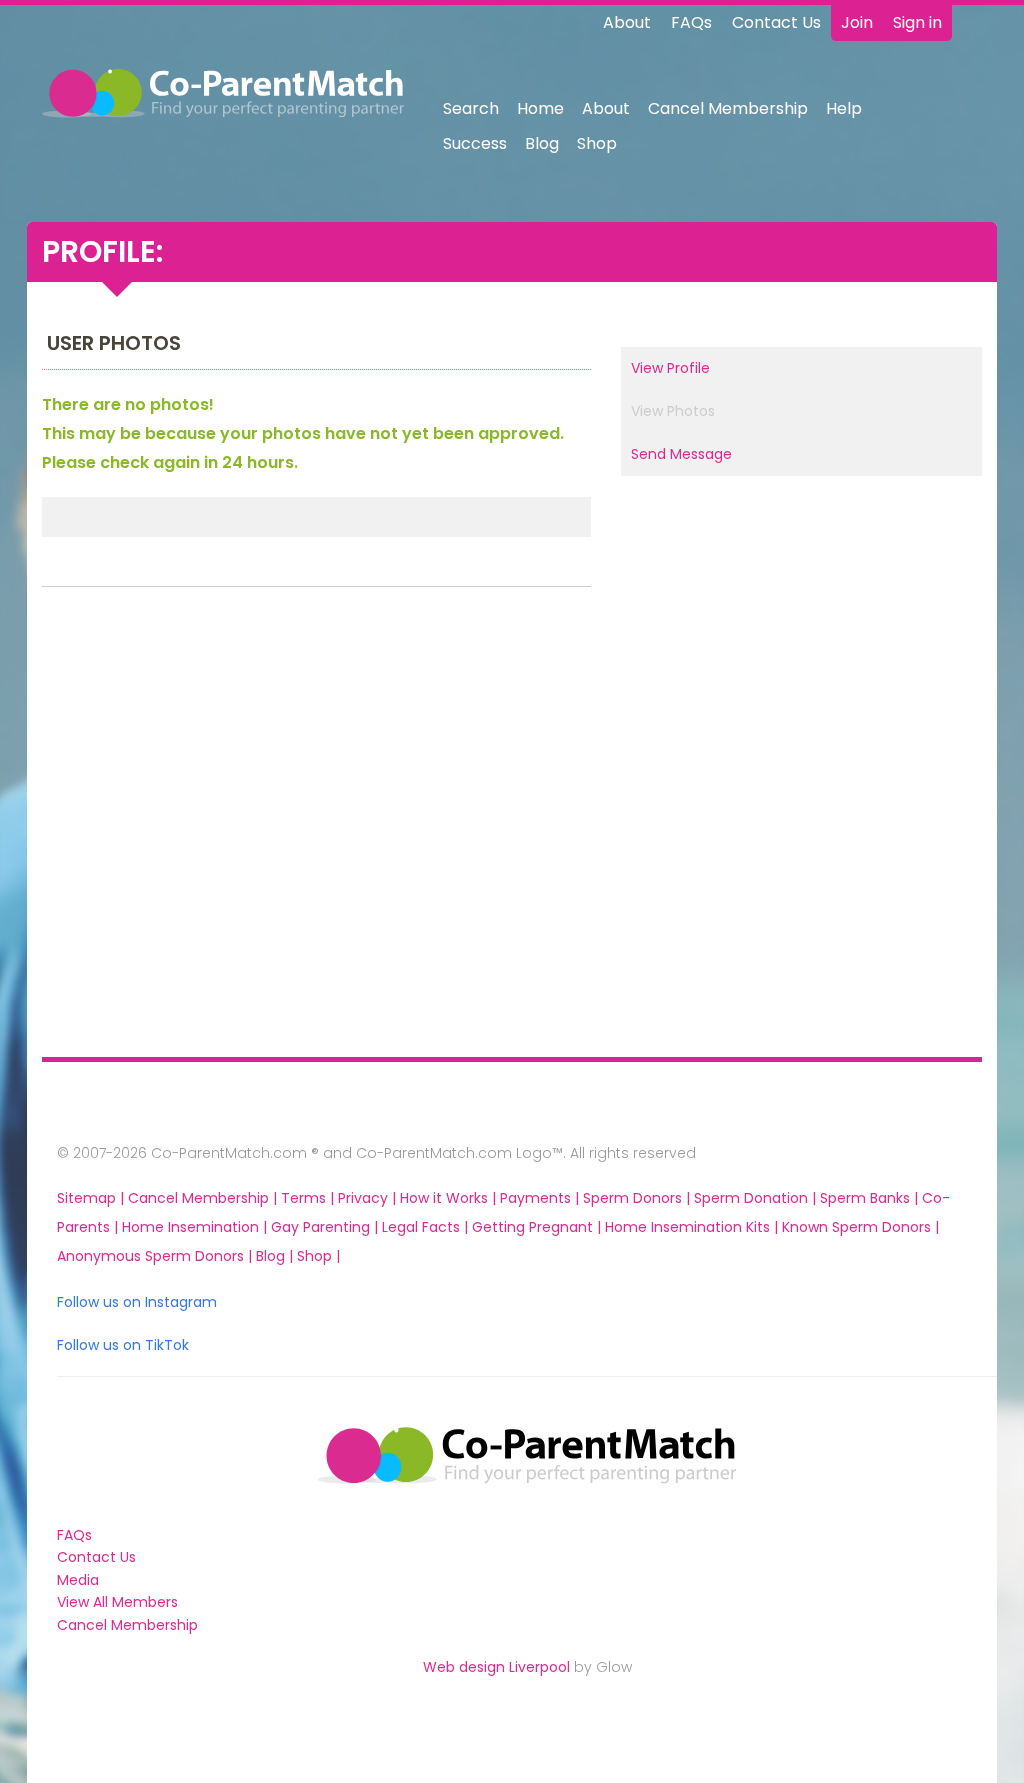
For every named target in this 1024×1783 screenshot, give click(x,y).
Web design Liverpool (496, 1667)
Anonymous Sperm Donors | (156, 1256)
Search (471, 108)
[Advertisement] (133, 827)
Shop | (318, 1256)
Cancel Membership (728, 108)
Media (78, 1580)
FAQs (691, 22)
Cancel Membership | (204, 1198)
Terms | (309, 1198)
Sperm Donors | (638, 1198)
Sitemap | (92, 1198)
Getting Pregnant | (538, 1227)
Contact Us (776, 22)
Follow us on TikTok (123, 1345)
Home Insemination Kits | (693, 1227)
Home (540, 108)
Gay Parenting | (326, 1227)
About (627, 22)
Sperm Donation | (757, 1198)
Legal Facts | (427, 1227)
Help (844, 108)
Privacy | (369, 1198)
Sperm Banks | (871, 1198)
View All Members (117, 1602)
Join (857, 22)
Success (475, 143)
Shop (597, 143)
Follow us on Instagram (137, 1302)
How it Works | (450, 1198)
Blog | (276, 1256)
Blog (542, 143)
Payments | (541, 1198)
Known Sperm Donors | (860, 1227)
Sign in (917, 22)
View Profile (670, 368)
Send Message (681, 454)
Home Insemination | (196, 1227)
